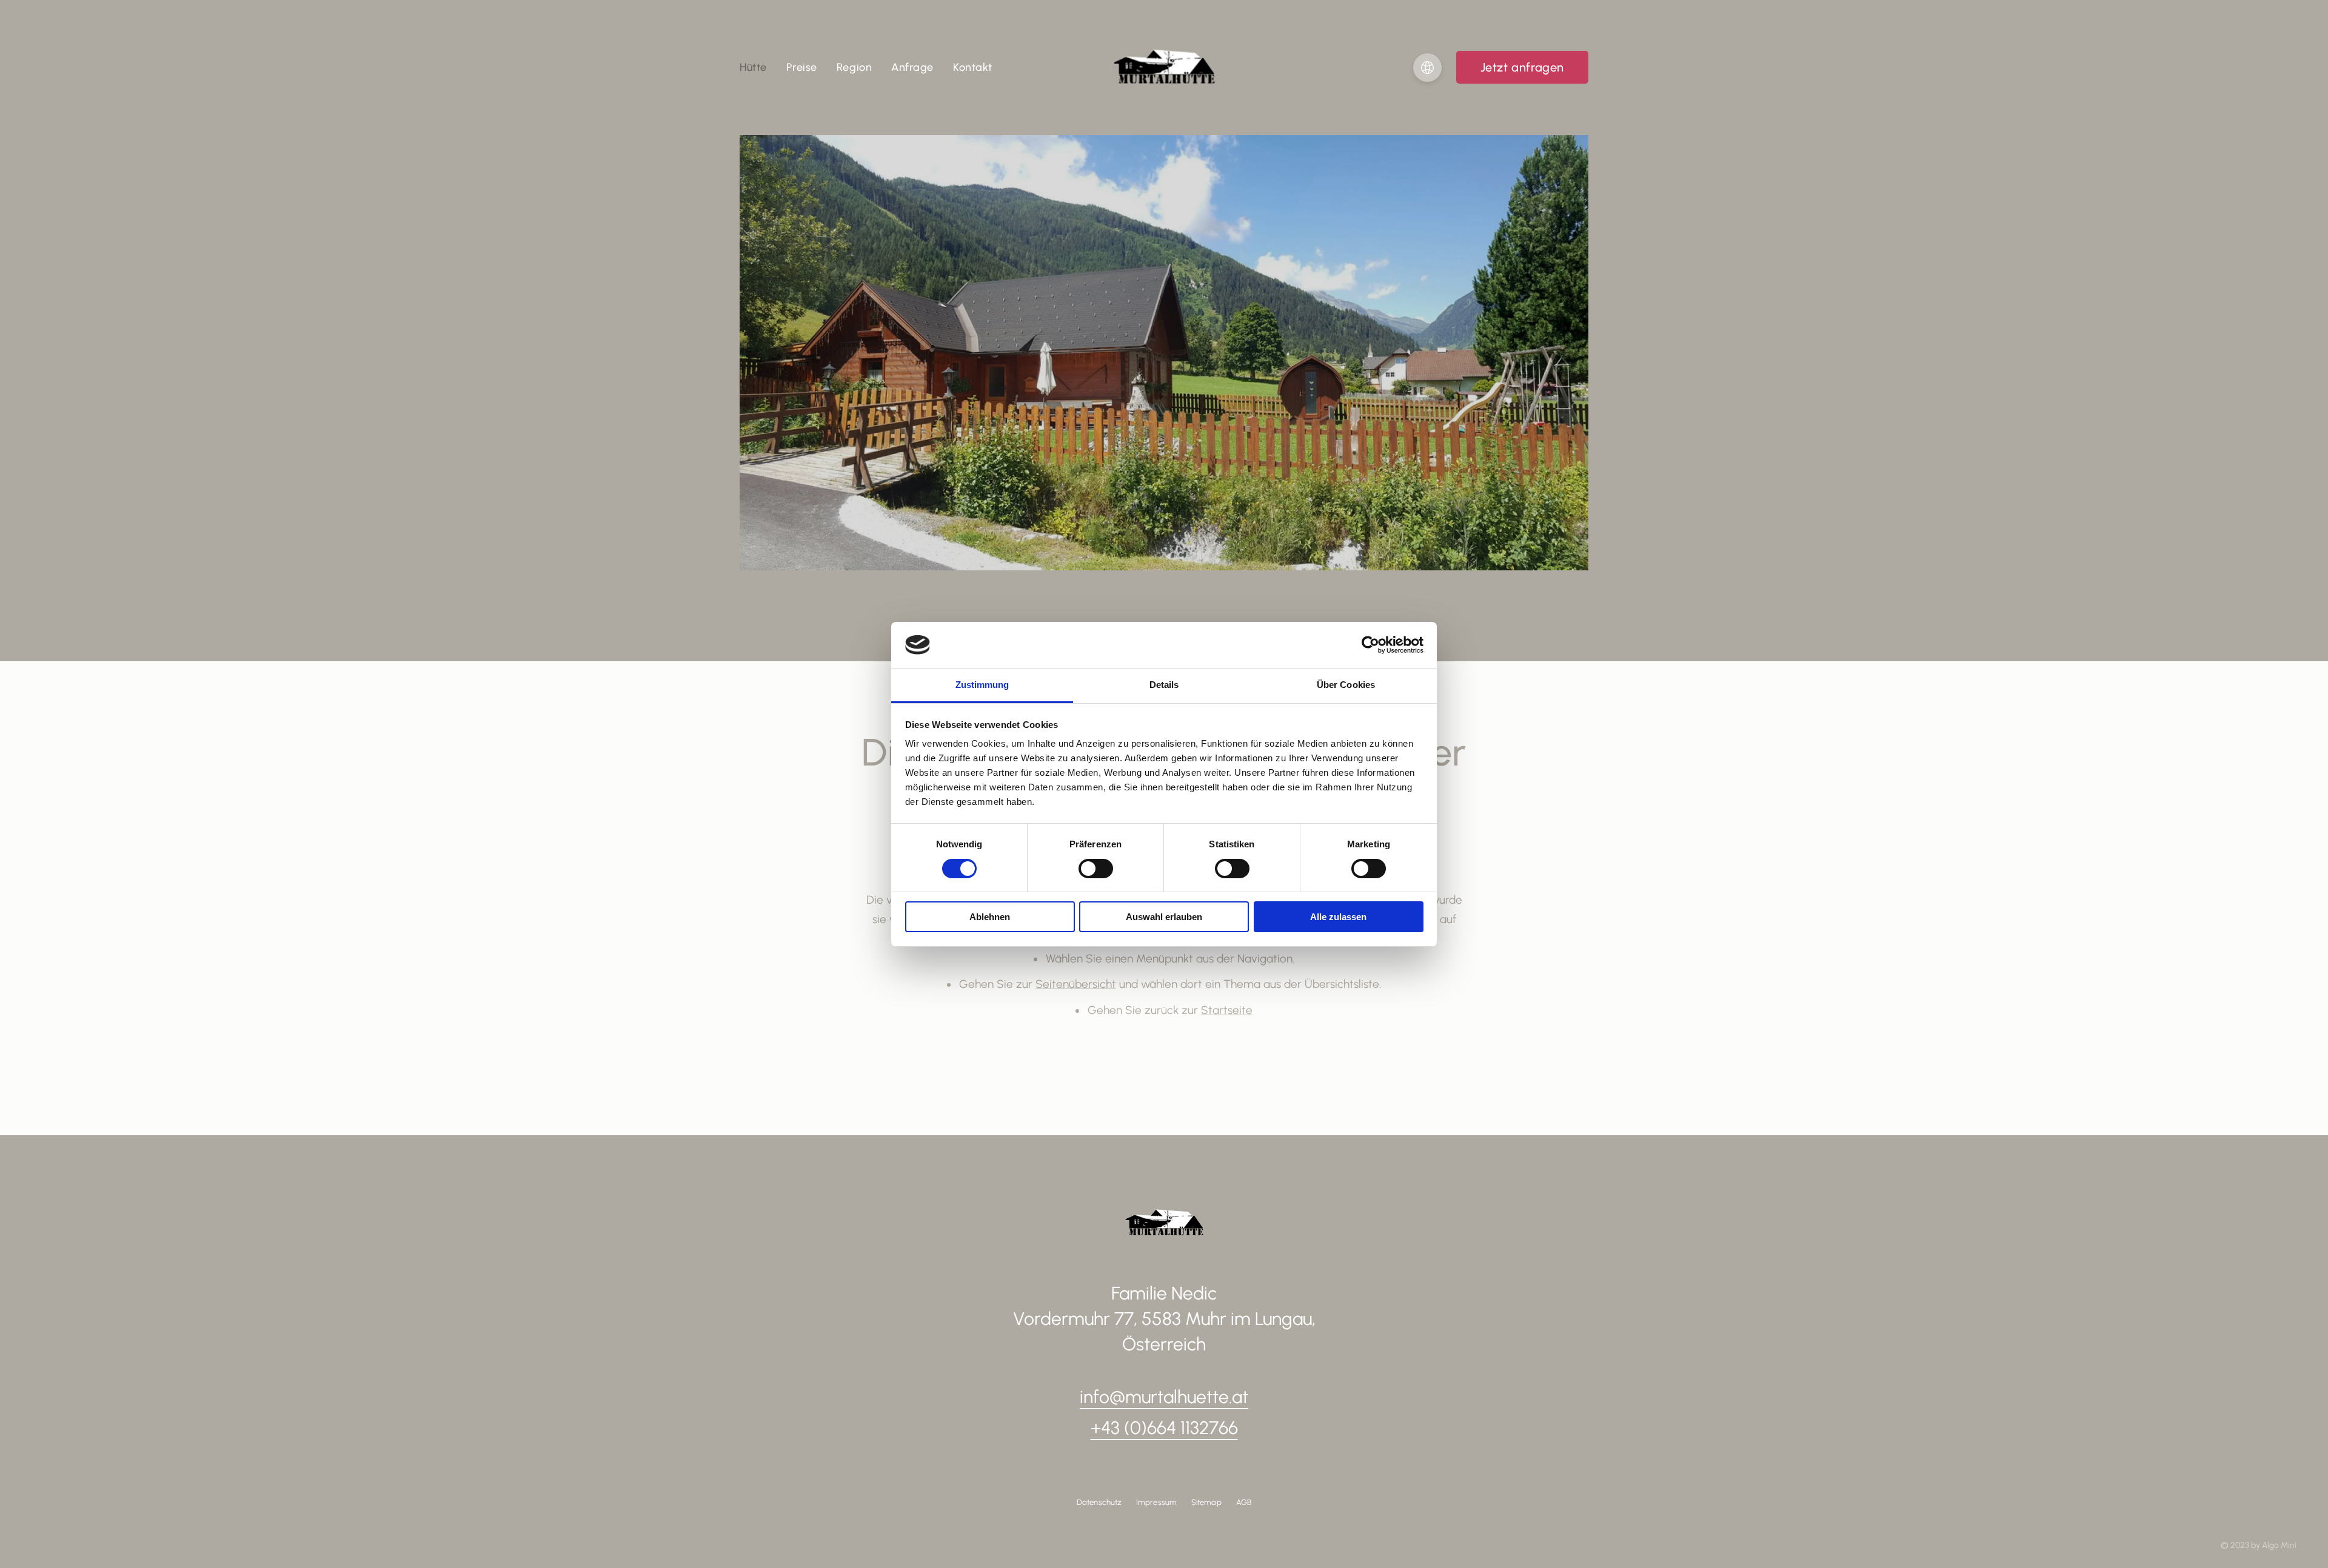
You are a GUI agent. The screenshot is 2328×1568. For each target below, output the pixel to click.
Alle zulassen (1338, 917)
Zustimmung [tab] (982, 685)
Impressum (1156, 1502)
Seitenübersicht (1076, 984)
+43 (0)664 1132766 (1164, 1428)
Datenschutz (1099, 1502)
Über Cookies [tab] (1346, 685)
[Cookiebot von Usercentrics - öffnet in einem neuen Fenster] (1370, 645)
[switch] (1096, 869)
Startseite (1227, 1010)
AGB (1244, 1502)
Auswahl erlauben (1164, 917)
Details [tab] (1164, 685)
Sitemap (1206, 1502)
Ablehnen (990, 917)
